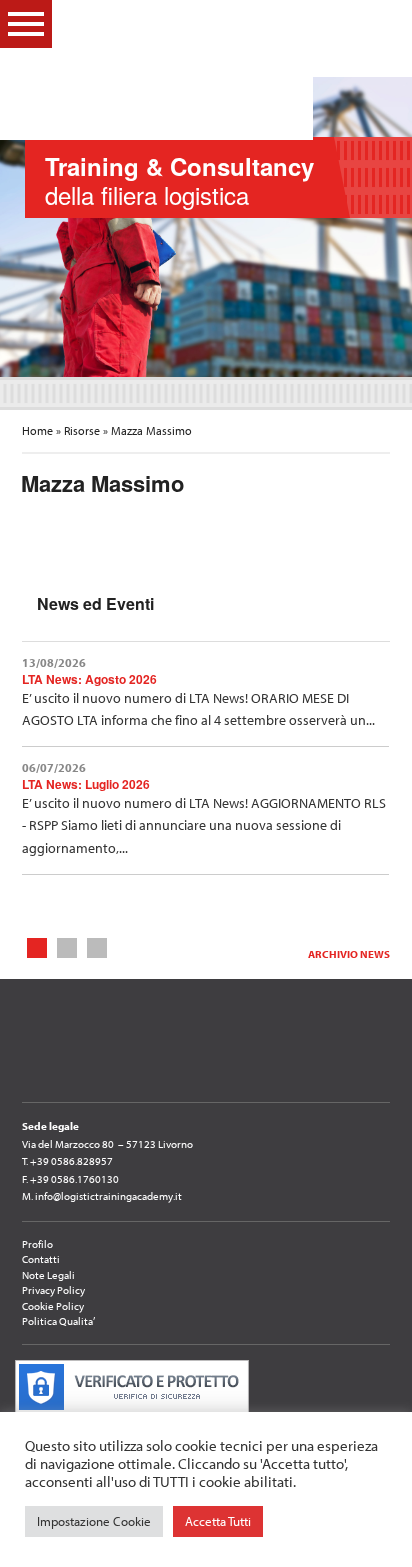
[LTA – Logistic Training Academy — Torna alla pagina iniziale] (193, 70)
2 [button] (67, 946)
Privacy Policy (53, 1290)
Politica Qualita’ (58, 1321)
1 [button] (37, 946)
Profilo (37, 1244)
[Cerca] (379, 23)
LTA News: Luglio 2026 (86, 784)
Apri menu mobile (26, 24)
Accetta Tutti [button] (218, 1521)
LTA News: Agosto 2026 (89, 679)
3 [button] (97, 946)
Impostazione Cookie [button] (94, 1521)
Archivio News (349, 954)
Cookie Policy (53, 1306)
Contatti (41, 1259)
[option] (206, 227)
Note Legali (48, 1275)
